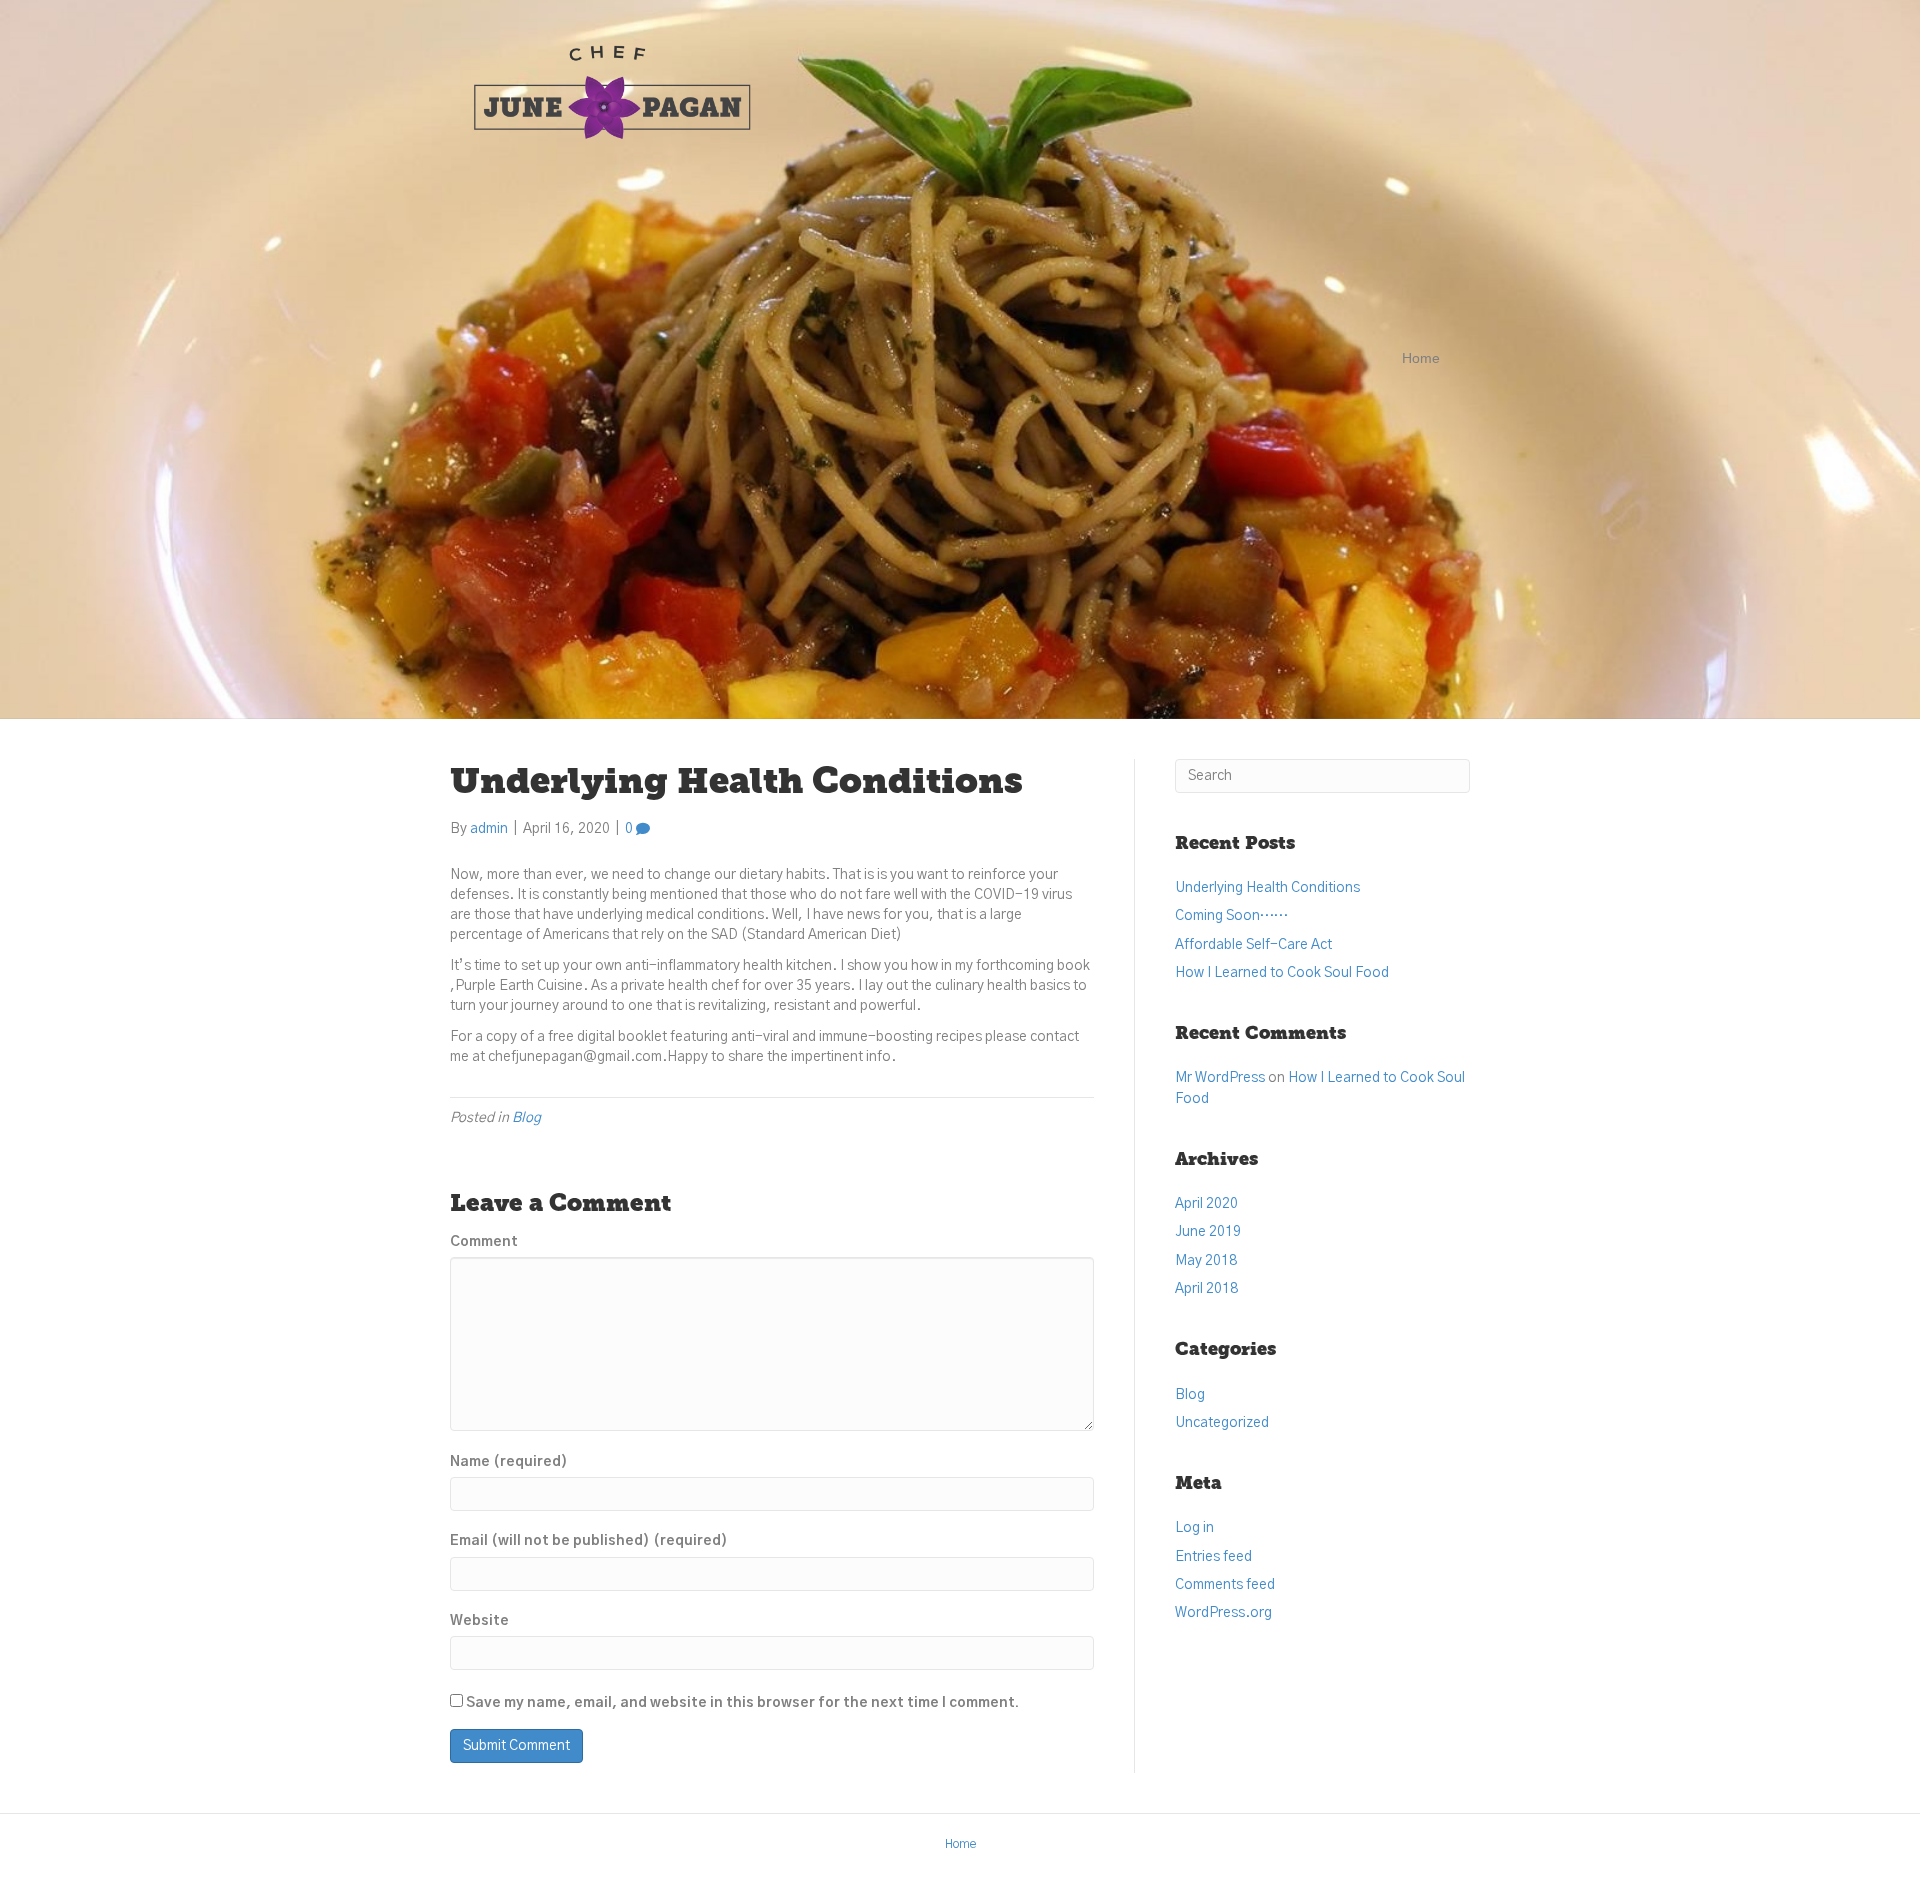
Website (479, 1621)
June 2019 (1208, 1232)
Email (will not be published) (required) (589, 1541)
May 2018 (1206, 1261)
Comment (484, 1242)
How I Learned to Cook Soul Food (1282, 973)
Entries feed (1213, 1557)
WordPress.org (1223, 1613)
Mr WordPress (1220, 1078)
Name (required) (509, 1462)
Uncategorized (1222, 1423)
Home (1421, 358)
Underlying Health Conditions (1267, 888)
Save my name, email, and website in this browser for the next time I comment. (742, 1703)
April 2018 (1206, 1289)
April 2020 (1206, 1204)
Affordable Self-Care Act (1253, 945)
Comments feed (1225, 1585)
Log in (1194, 1528)
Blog (526, 1118)
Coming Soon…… (1231, 916)
